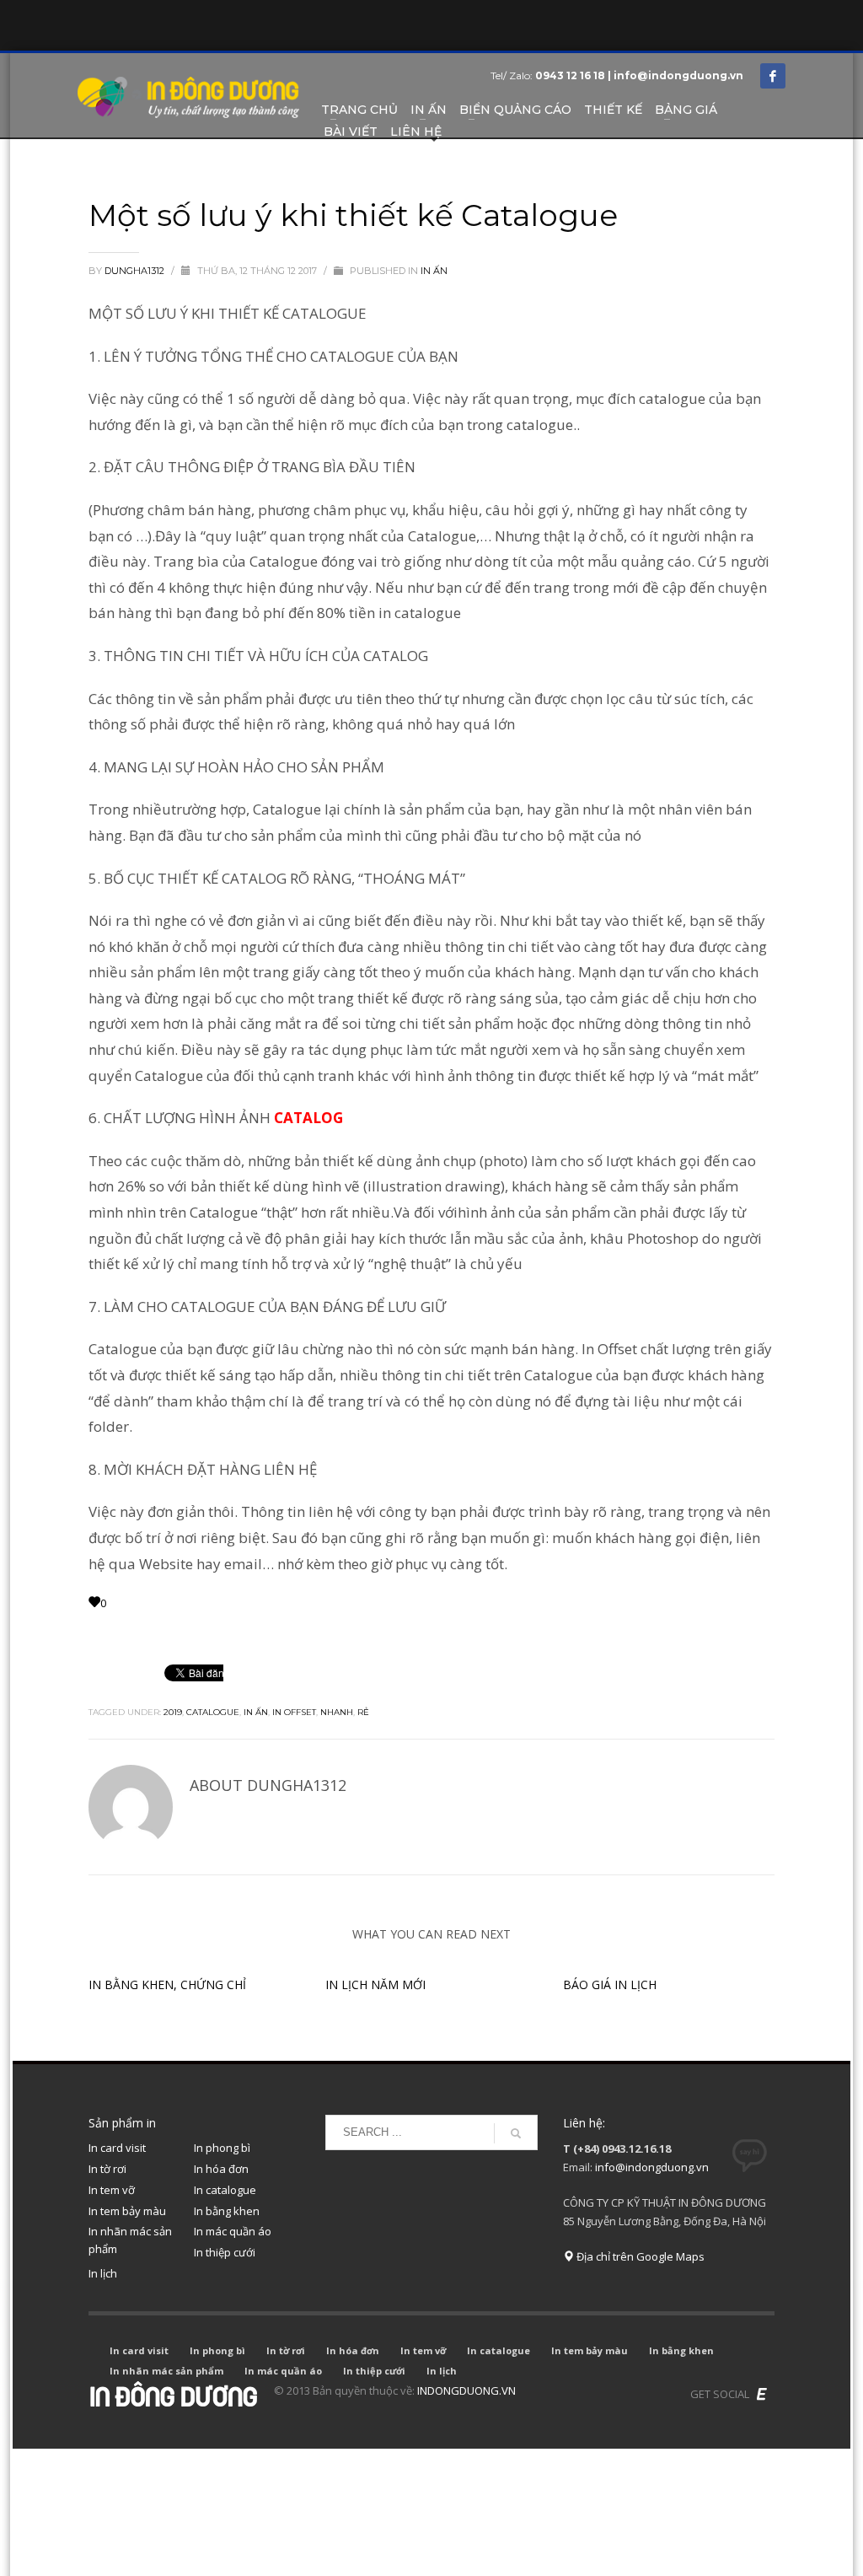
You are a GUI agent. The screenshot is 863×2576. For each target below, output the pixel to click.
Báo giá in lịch (610, 1984)
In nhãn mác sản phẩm (130, 2240)
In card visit (117, 2148)
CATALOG (308, 1118)
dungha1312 (136, 271)
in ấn (434, 271)
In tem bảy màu (127, 2211)
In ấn (256, 1712)
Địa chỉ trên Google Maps (639, 2256)
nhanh (337, 1712)
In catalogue (225, 2190)
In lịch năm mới (375, 1984)
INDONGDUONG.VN (466, 2390)
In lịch (103, 2273)
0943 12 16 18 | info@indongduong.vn (639, 75)
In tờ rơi (107, 2169)
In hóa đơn (221, 2169)
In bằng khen (227, 2211)
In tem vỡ (112, 2190)
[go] (516, 2133)
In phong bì (222, 2148)
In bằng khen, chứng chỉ (167, 1984)
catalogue (213, 1712)
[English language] (762, 2394)
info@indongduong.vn (652, 2167)
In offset (294, 1712)
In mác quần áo (233, 2231)
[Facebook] (773, 76)
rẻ (363, 1712)
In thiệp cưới (225, 2252)
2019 (173, 1712)
